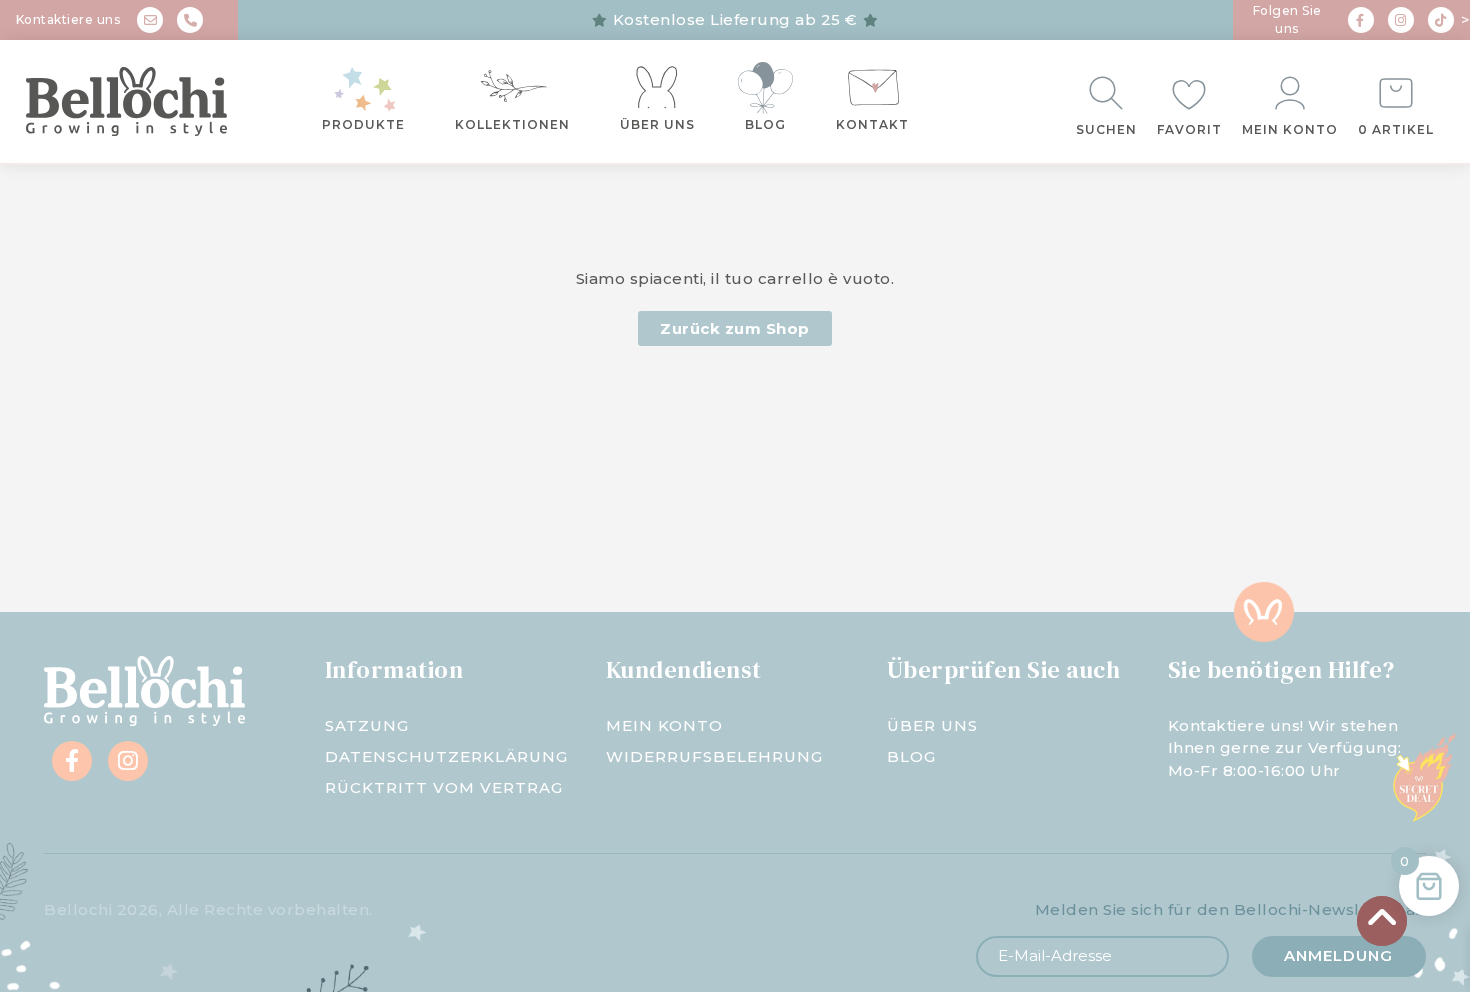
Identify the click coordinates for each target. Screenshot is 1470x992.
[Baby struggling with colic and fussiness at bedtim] (367, 531)
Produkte (363, 124)
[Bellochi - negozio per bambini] (135, 101)
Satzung (367, 725)
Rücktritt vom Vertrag (444, 787)
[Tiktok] (1441, 20)
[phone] (190, 20)
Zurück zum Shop (735, 328)
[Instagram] (1401, 20)
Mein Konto (1290, 129)
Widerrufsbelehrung (714, 756)
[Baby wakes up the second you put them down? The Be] (612, 531)
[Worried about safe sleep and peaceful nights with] (1102, 531)
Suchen (1106, 129)
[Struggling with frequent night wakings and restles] (122, 531)
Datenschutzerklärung (446, 756)
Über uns (657, 124)
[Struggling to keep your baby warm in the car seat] (1347, 531)
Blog (765, 124)
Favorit (1189, 129)
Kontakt (872, 124)
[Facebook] (1361, 20)
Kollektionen (512, 124)
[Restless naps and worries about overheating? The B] (857, 531)
